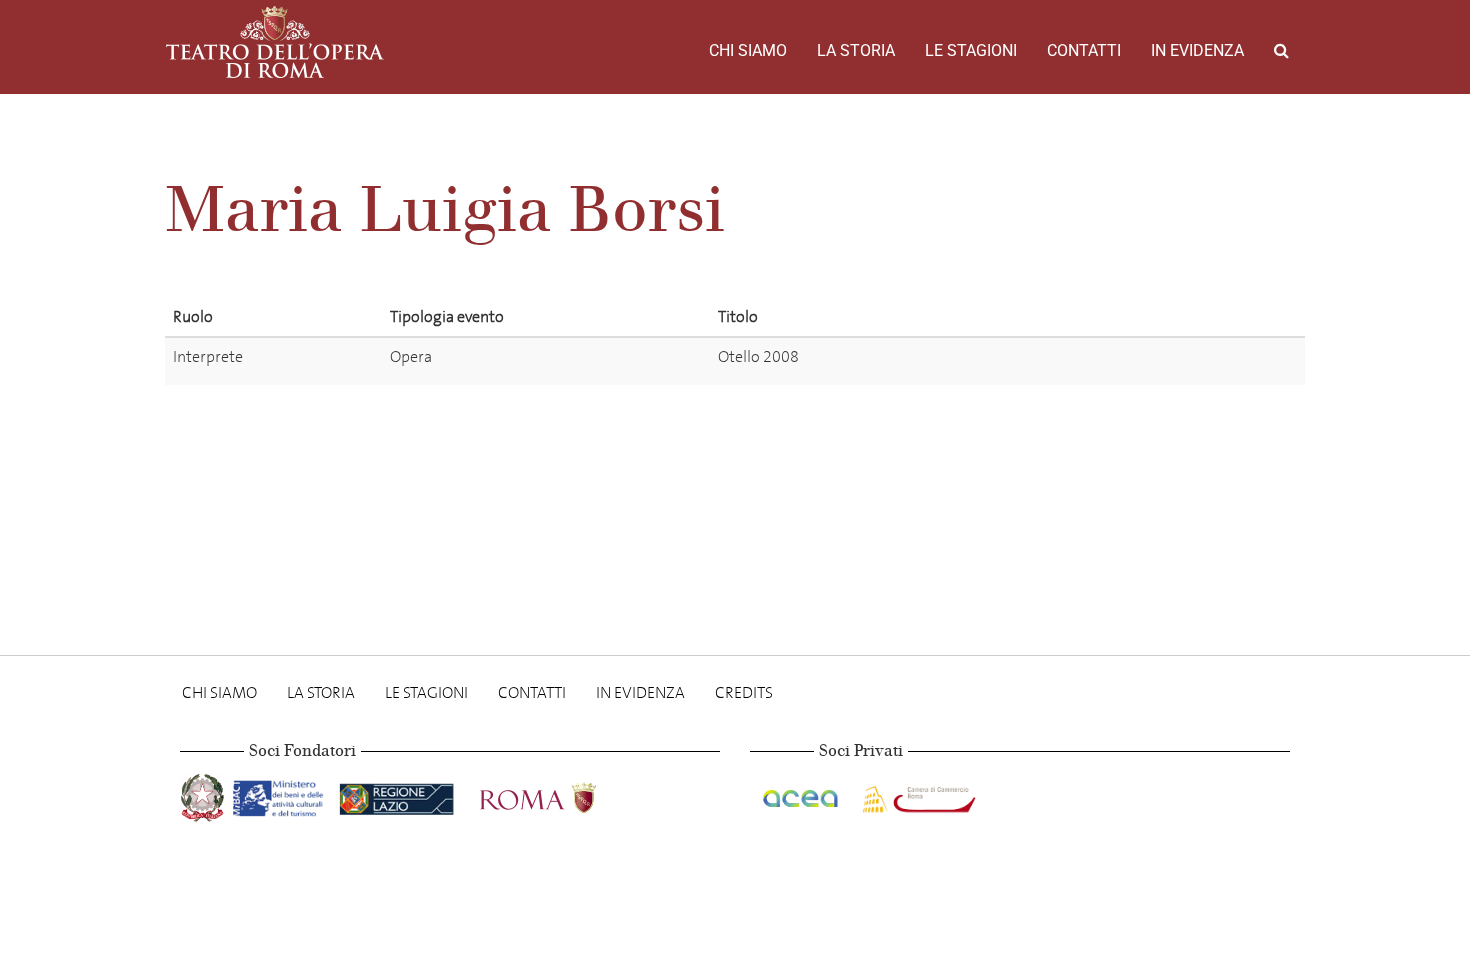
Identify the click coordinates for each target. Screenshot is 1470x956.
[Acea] (802, 794)
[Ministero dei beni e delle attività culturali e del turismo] (282, 794)
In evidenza (1197, 50)
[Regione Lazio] (398, 794)
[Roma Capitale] (564, 794)
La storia (856, 50)
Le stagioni (971, 50)
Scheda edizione (1129, 360)
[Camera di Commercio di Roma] (917, 794)
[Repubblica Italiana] (204, 794)
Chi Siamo (748, 50)
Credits (744, 692)
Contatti (1084, 50)
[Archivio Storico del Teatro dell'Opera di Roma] (275, 42)
